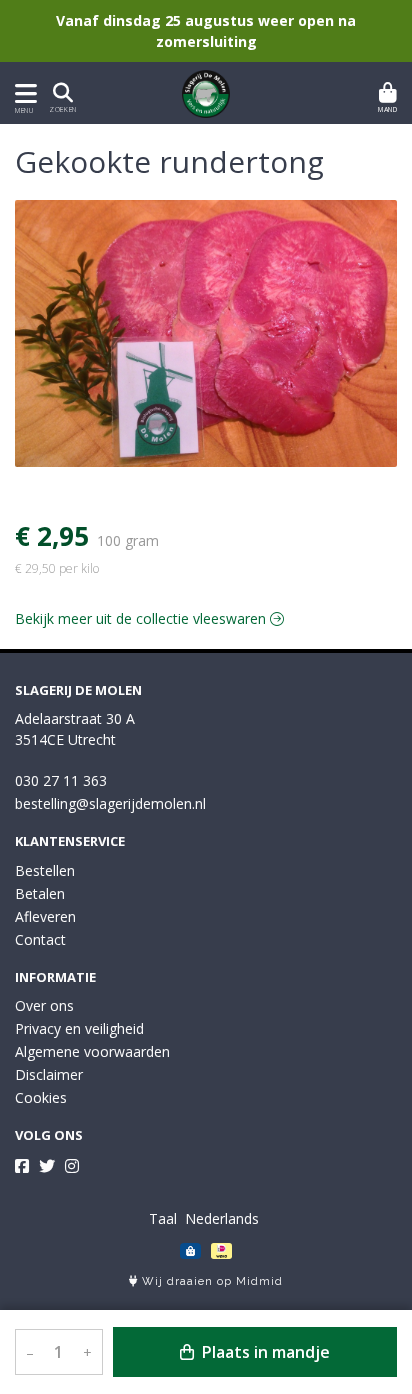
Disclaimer (49, 1074)
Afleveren (45, 916)
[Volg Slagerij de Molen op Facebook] (22, 1166)
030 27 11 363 (61, 780)
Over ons (44, 1005)
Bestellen (45, 870)
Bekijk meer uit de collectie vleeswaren (142, 618)
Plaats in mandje (264, 1352)
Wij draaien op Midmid (210, 1281)
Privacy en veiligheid (79, 1028)
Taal (163, 1218)
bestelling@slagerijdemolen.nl (110, 803)
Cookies (41, 1097)
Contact (40, 939)
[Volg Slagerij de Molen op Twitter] (47, 1166)
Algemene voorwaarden (92, 1051)
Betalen (40, 893)
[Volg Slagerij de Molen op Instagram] (72, 1166)
